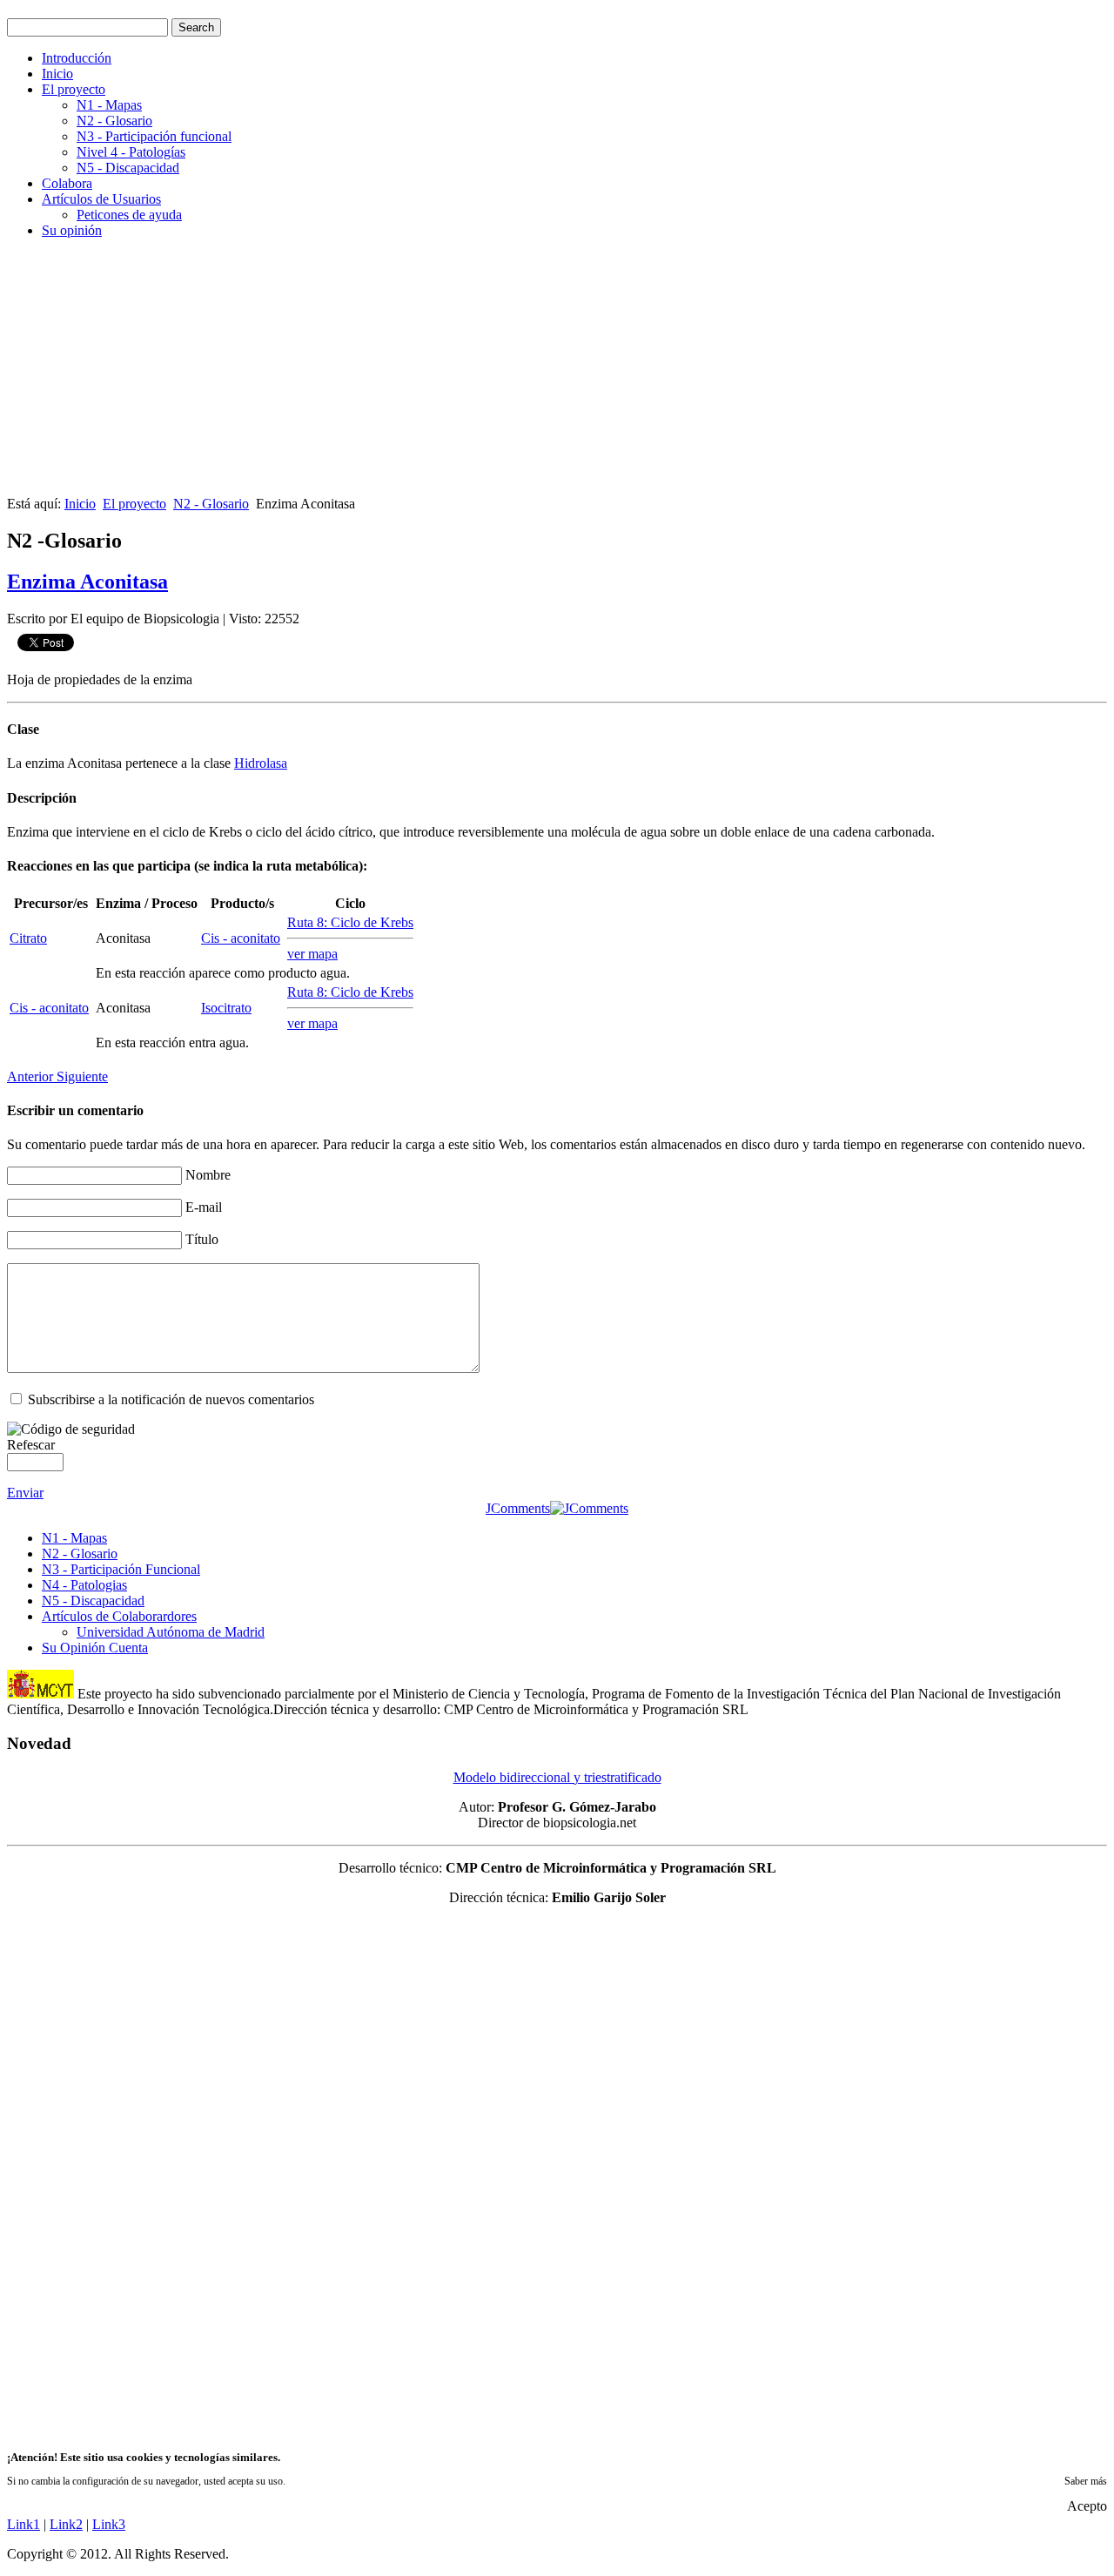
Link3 (109, 2524)
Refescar (31, 1445)
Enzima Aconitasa (87, 582)
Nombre (208, 1175)
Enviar (25, 1493)
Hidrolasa (261, 763)
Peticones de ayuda (129, 215)
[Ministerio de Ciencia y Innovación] (40, 1694)
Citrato (28, 938)
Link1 (23, 2524)
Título (202, 1239)
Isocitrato (226, 1008)
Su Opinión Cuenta (95, 1648)
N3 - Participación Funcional (121, 1569)
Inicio (57, 74)
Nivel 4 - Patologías (131, 152)
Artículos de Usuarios (101, 199)
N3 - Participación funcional (154, 136)
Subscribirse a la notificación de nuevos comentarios (171, 1399)
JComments (518, 1508)
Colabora (67, 183)
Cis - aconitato (241, 938)
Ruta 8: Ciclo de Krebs (350, 922)
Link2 (66, 2524)
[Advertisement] (529, 374)
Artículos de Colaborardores (119, 1616)
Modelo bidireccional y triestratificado (557, 1777)
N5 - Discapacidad (128, 168)
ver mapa (312, 954)
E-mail (204, 1207)
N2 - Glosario (114, 121)
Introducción (77, 58)
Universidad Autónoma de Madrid (171, 1632)
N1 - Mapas (109, 105)
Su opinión (72, 230)
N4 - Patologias (84, 1585)
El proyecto (74, 89)
